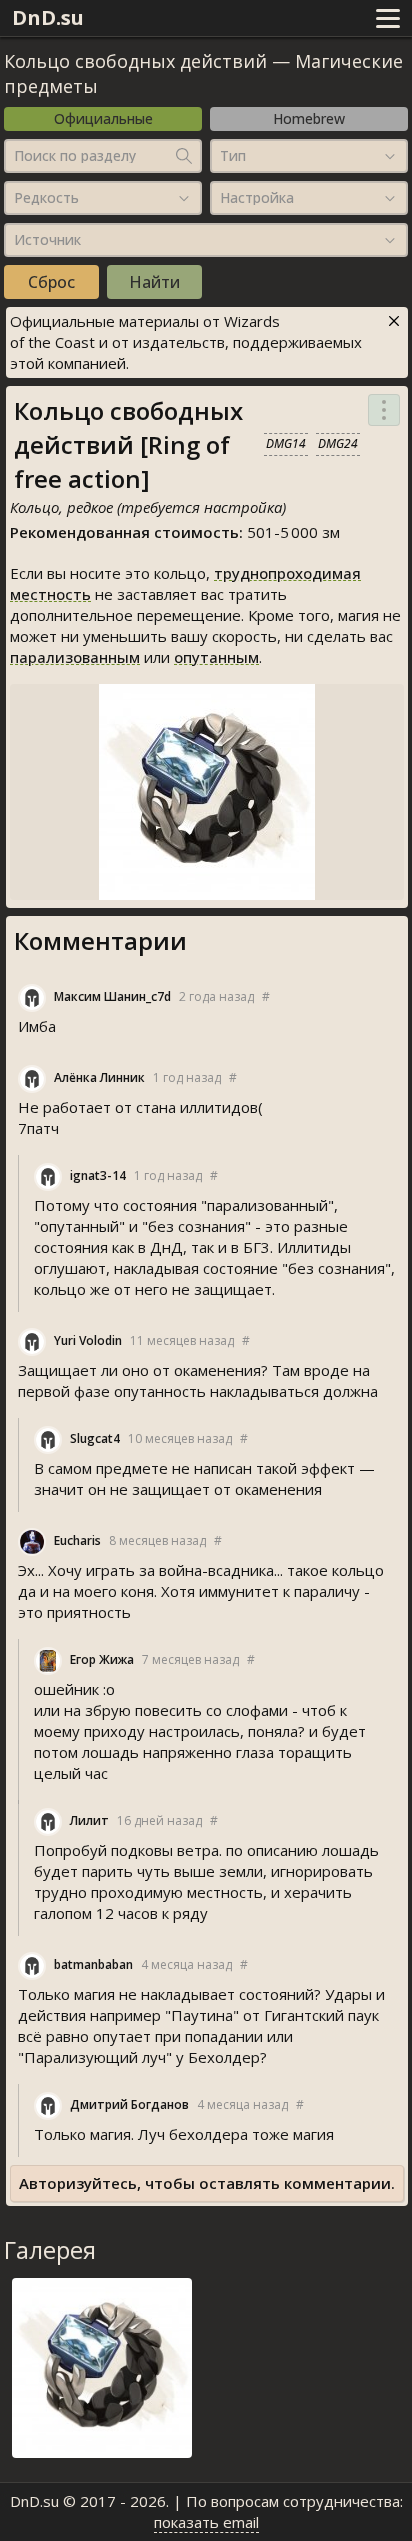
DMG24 (338, 443)
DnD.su (48, 17)
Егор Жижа (102, 1659)
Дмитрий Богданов (129, 2104)
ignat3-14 (98, 1175)
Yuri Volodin (88, 1340)
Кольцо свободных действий (135, 61)
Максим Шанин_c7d (112, 996)
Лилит (89, 1820)
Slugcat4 (95, 1438)
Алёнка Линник (99, 1077)
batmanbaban (93, 1964)
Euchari (77, 1540)
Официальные (103, 118)
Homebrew (309, 118)
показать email (206, 2522)
